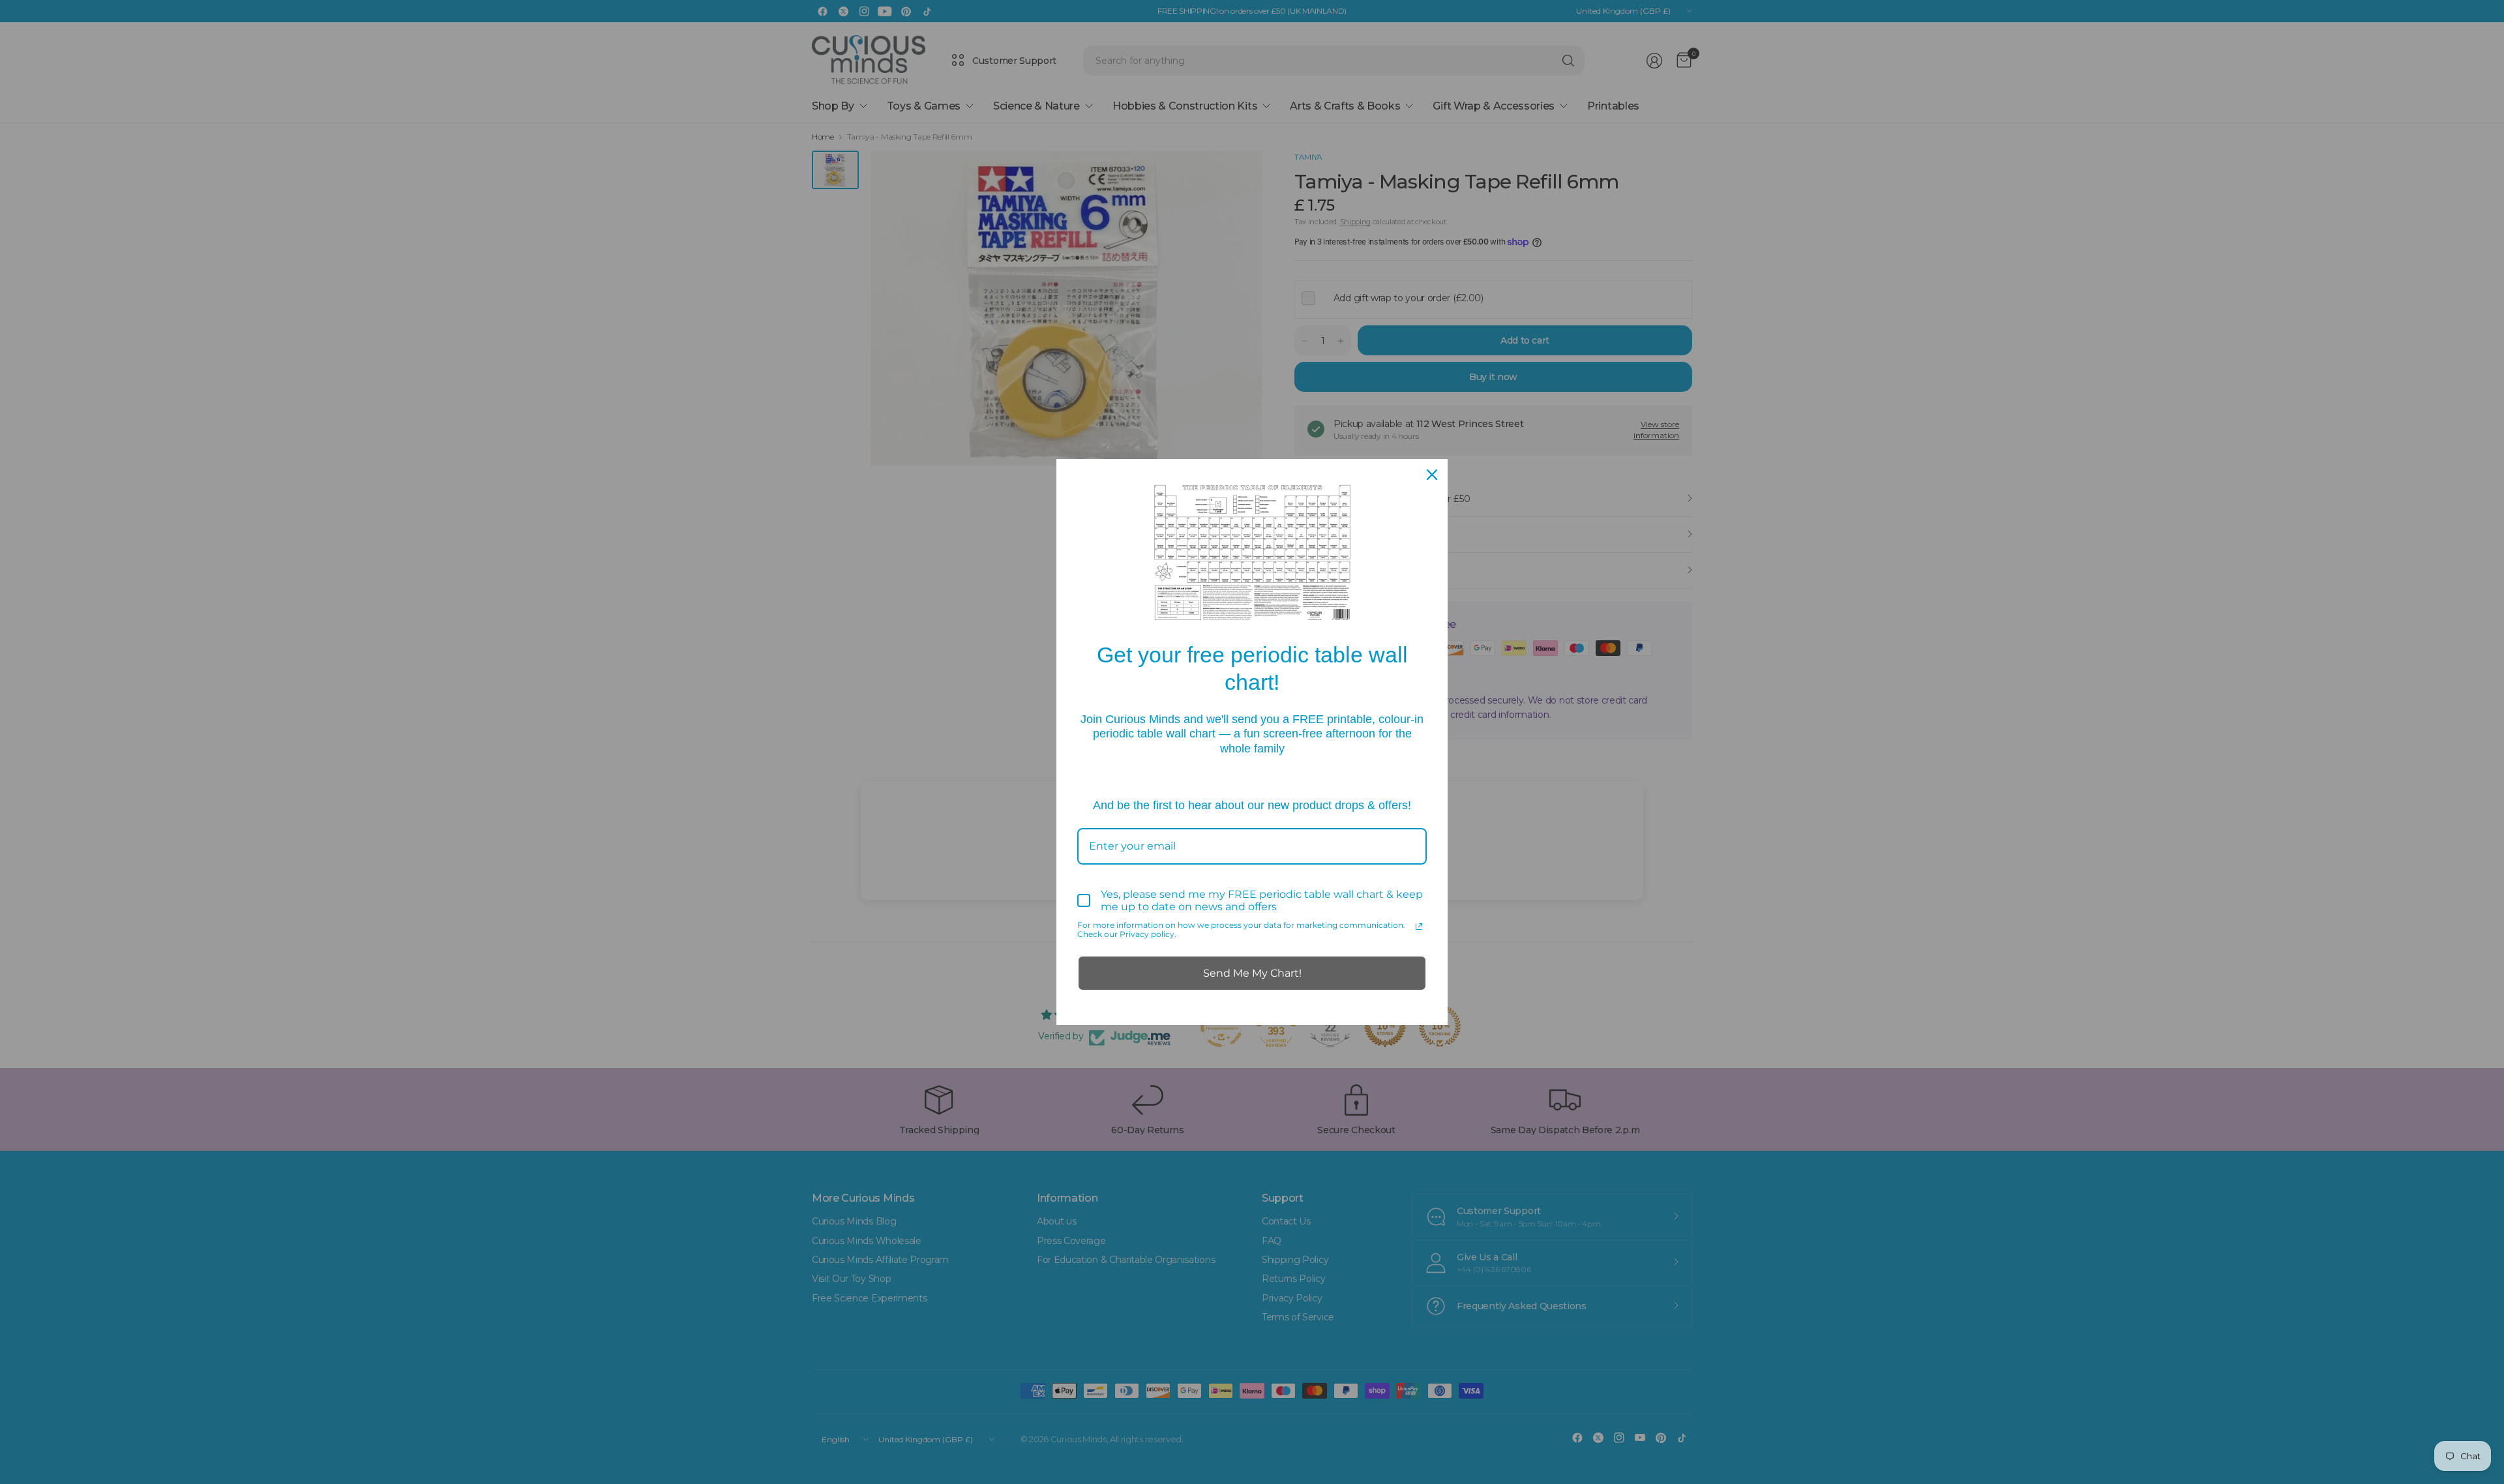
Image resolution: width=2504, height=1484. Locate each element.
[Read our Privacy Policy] (1419, 927)
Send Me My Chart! (1252, 973)
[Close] (1432, 475)
